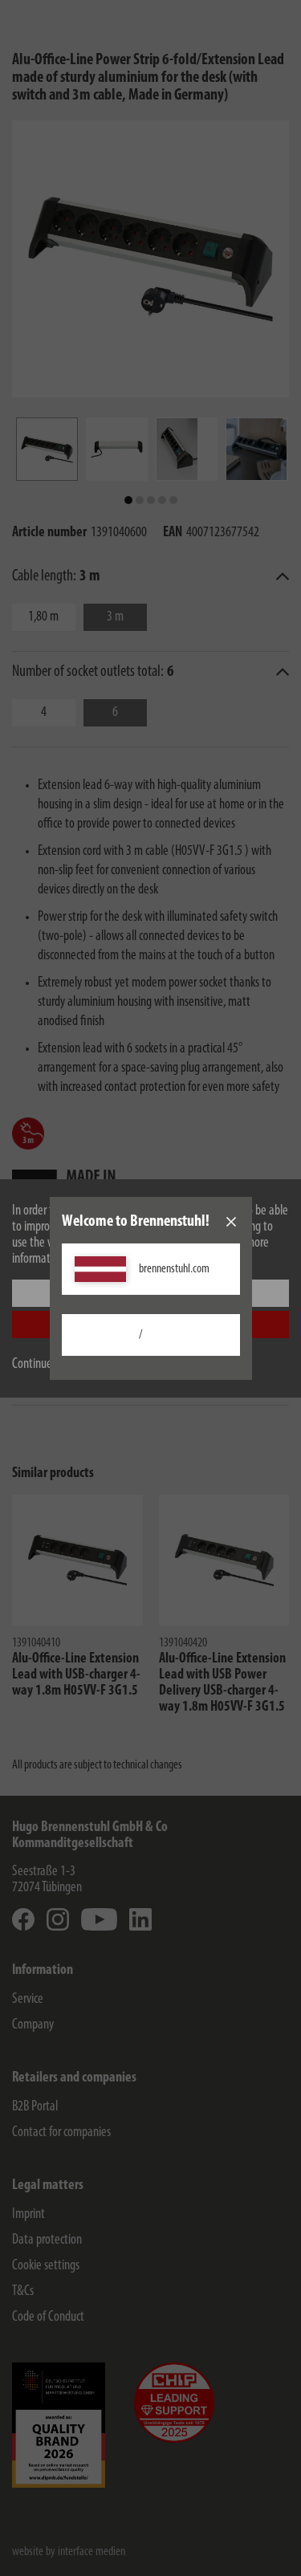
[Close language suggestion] (231, 1222)
